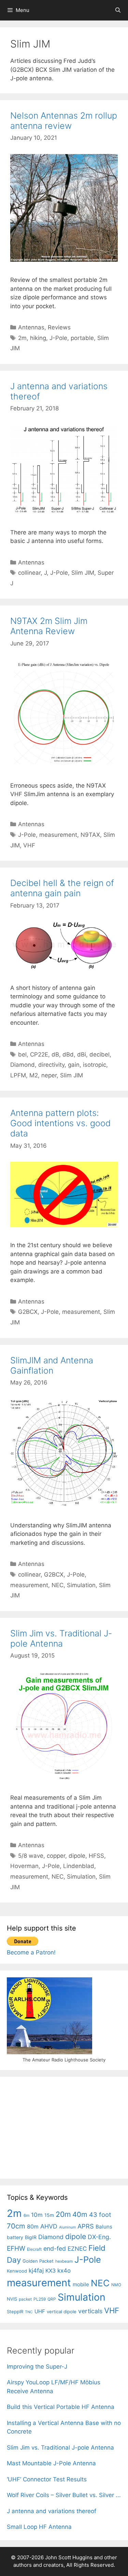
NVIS (12, 2299)
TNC (29, 2312)
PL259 (40, 2299)
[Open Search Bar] (118, 10)
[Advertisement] (58, 2126)
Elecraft (34, 2249)
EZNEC (77, 2249)
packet (25, 2299)
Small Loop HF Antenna (39, 2527)
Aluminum (67, 2227)
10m (37, 2215)
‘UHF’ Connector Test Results (47, 2479)
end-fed (55, 2248)
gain (74, 1065)
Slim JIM (83, 573)
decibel (99, 1054)
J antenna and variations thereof (52, 2511)
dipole (77, 1856)
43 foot (100, 2214)
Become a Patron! (31, 1952)
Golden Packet (38, 2261)
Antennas (31, 327)
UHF (40, 2311)
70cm (16, 2226)
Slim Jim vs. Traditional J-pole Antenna (61, 1638)
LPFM (18, 1075)
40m (80, 2214)
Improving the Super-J (37, 2367)
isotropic (95, 1065)
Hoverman (24, 1866)
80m (33, 2227)
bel (22, 1054)
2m (22, 338)
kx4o (64, 2271)
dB (55, 1054)
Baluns (104, 2227)
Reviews (59, 327)
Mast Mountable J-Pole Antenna (51, 2463)
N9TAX (90, 835)
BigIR (31, 2237)
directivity (51, 1065)
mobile (81, 2284)
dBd (68, 1054)
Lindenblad (79, 1866)
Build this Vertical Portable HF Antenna (61, 2407)
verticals (90, 2311)
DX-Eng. (99, 2237)
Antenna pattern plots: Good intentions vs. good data (60, 1123)
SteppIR (15, 2312)
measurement (58, 835)
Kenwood (17, 2271)
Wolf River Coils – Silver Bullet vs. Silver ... (64, 2495)
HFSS (96, 1856)
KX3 (51, 2271)
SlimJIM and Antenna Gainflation (52, 1365)
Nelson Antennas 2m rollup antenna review (64, 121)
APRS (86, 2226)
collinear (29, 573)
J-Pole (58, 338)
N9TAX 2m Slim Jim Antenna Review (49, 626)
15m (49, 2215)
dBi (82, 1054)
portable (82, 338)
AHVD (49, 2226)
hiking (38, 338)
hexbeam (64, 2261)
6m (26, 2215)
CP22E (39, 1054)
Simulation (81, 1585)
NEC (58, 1585)
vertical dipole (62, 2312)
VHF (29, 845)
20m (63, 2214)
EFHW (16, 2248)
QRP (52, 2299)
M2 (34, 1075)
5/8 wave (31, 1856)
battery (15, 2237)
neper (49, 1075)
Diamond (23, 1065)
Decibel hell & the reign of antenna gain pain (62, 888)
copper (56, 1856)
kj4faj (36, 2271)
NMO (116, 2285)
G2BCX (28, 1312)
